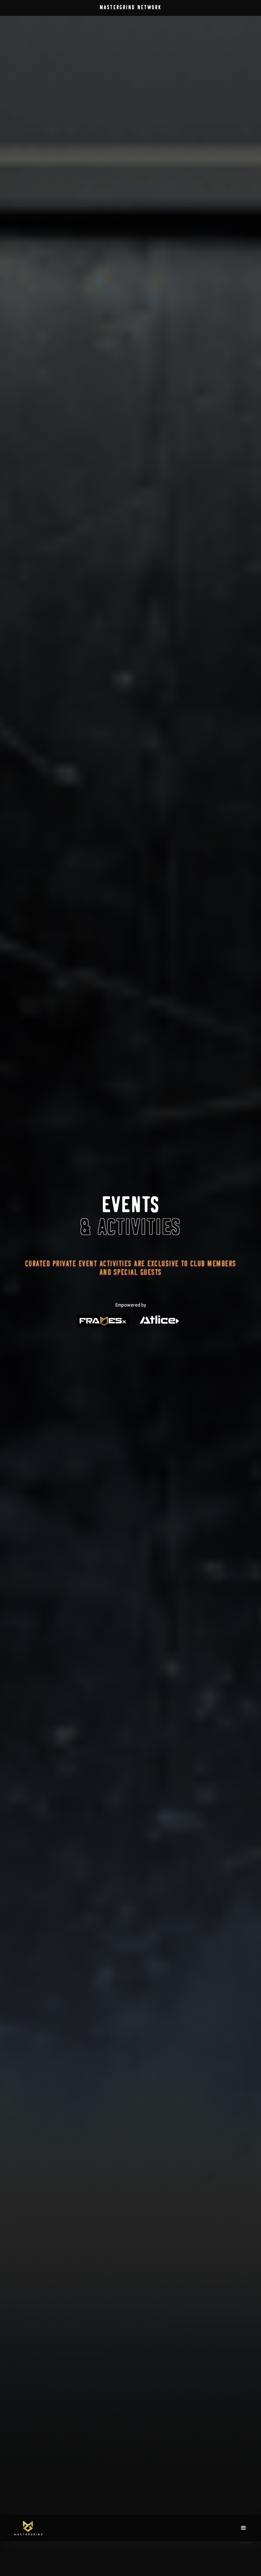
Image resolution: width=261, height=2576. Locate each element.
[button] (251, 10)
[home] (33, 2528)
